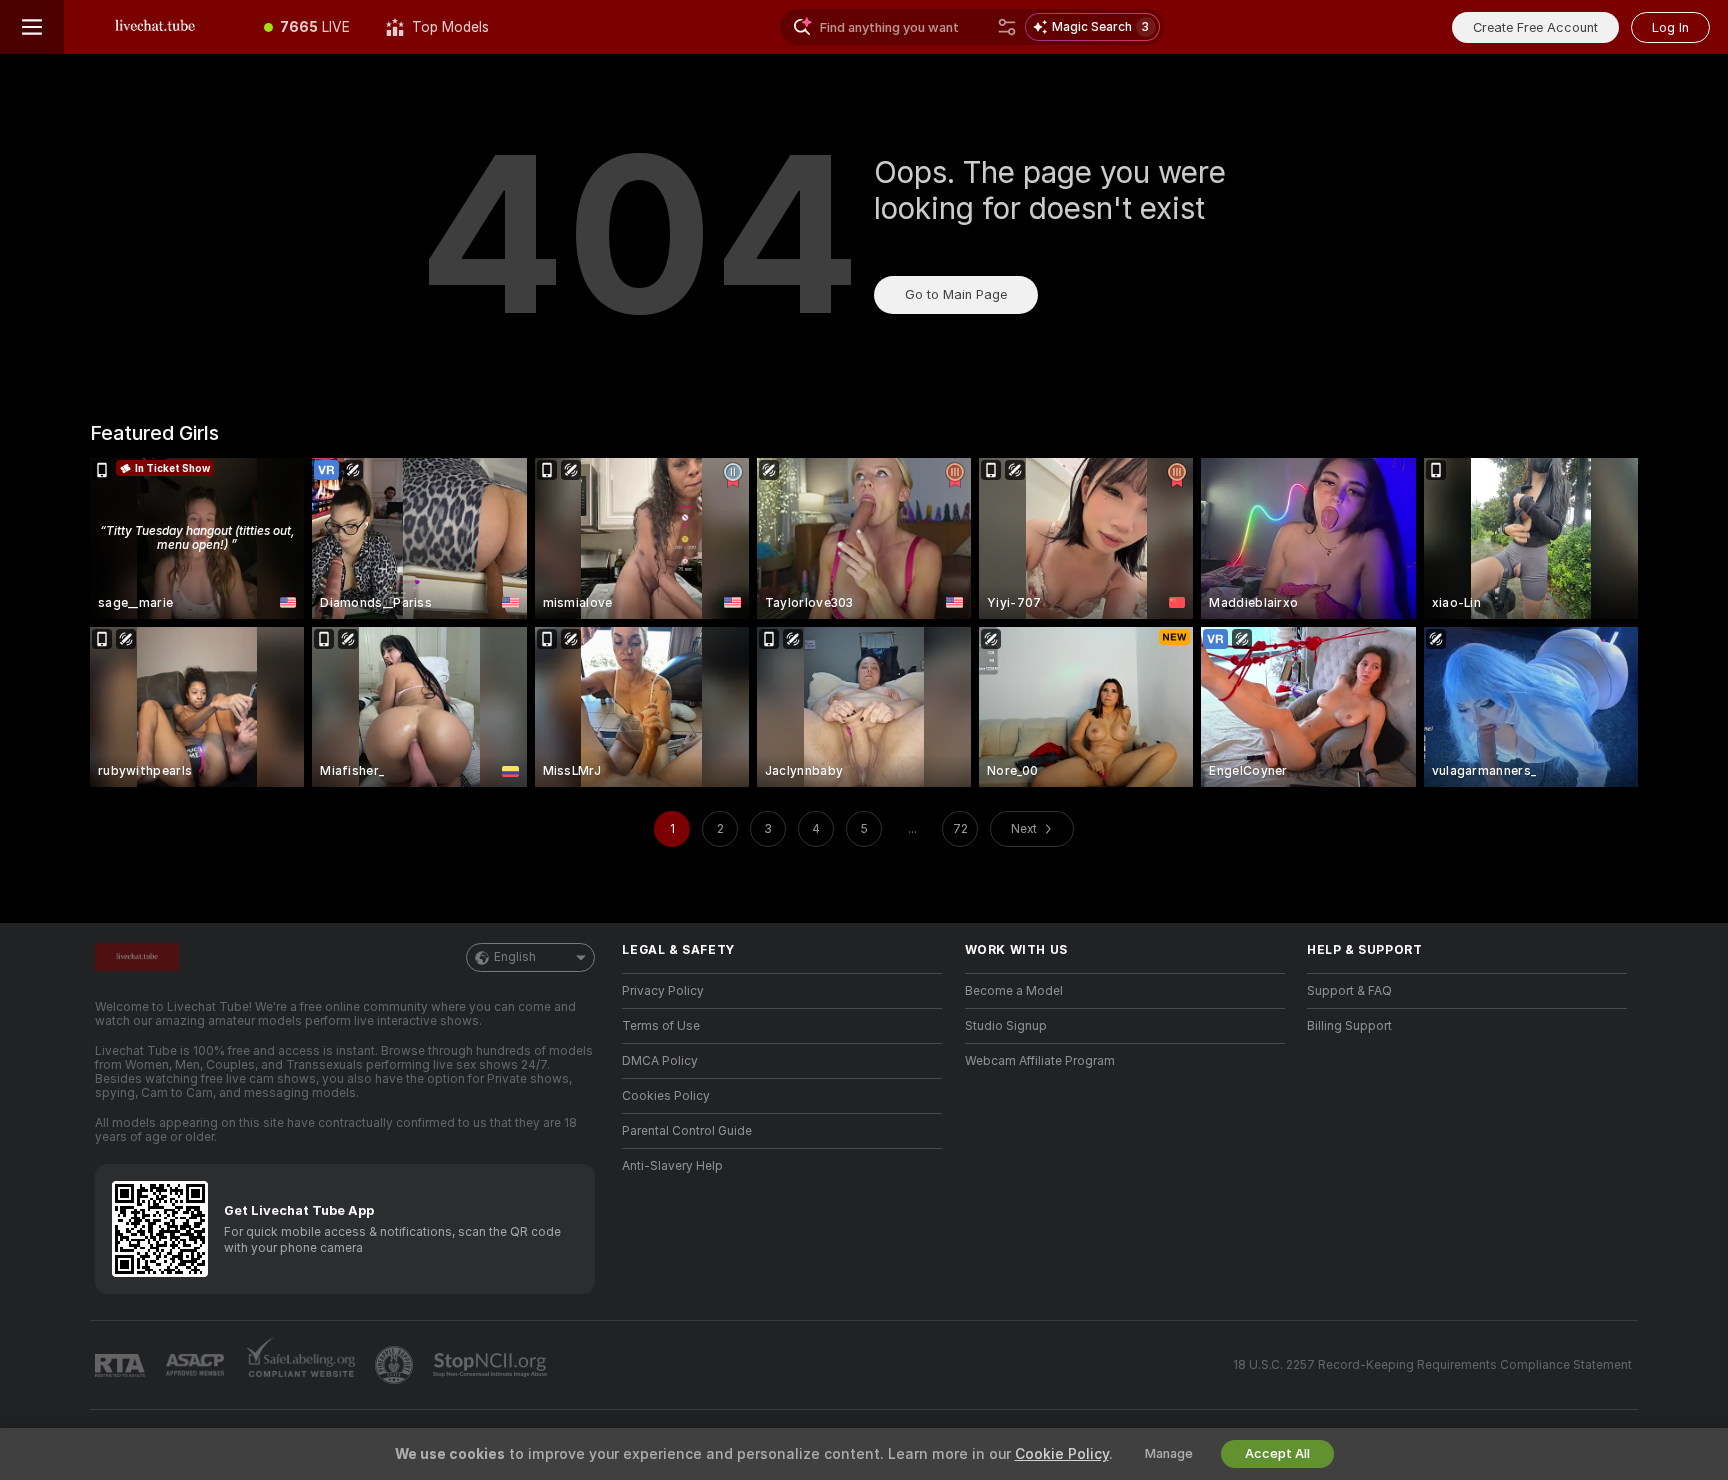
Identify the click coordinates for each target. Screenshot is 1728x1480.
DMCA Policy (660, 1061)
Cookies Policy (666, 1096)
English (515, 957)
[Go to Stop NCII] (492, 1365)
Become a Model (1014, 991)
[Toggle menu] (32, 27)
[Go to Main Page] (155, 27)
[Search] (1007, 27)
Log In (1670, 27)
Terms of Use (661, 1026)
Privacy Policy (663, 991)
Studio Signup (1006, 1026)
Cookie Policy (1062, 1454)
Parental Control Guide (687, 1131)
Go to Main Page (956, 294)
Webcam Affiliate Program (1040, 1061)
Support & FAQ (1349, 991)
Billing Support (1349, 1026)
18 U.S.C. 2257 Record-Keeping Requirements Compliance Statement (1432, 1365)
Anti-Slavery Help (672, 1166)
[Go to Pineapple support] (396, 1365)
